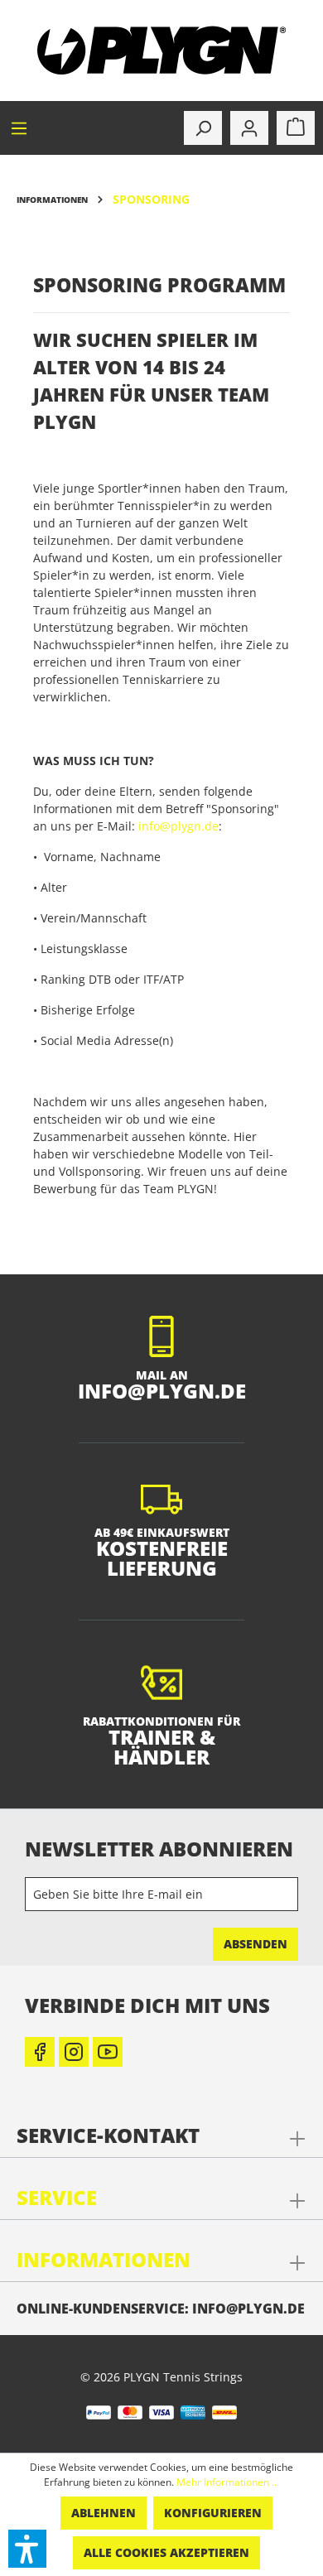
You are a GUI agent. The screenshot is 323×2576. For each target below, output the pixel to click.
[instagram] (74, 2052)
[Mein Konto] (249, 128)
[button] (27, 2549)
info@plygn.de (178, 826)
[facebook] (40, 2052)
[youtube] (108, 2052)
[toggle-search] (203, 128)
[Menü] (19, 128)
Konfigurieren (213, 2513)
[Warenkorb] (296, 128)
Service (57, 2197)
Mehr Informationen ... (228, 2482)
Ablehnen (104, 2513)
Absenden (256, 1944)
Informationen (104, 2259)
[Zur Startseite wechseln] (161, 51)
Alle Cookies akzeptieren (166, 2552)
